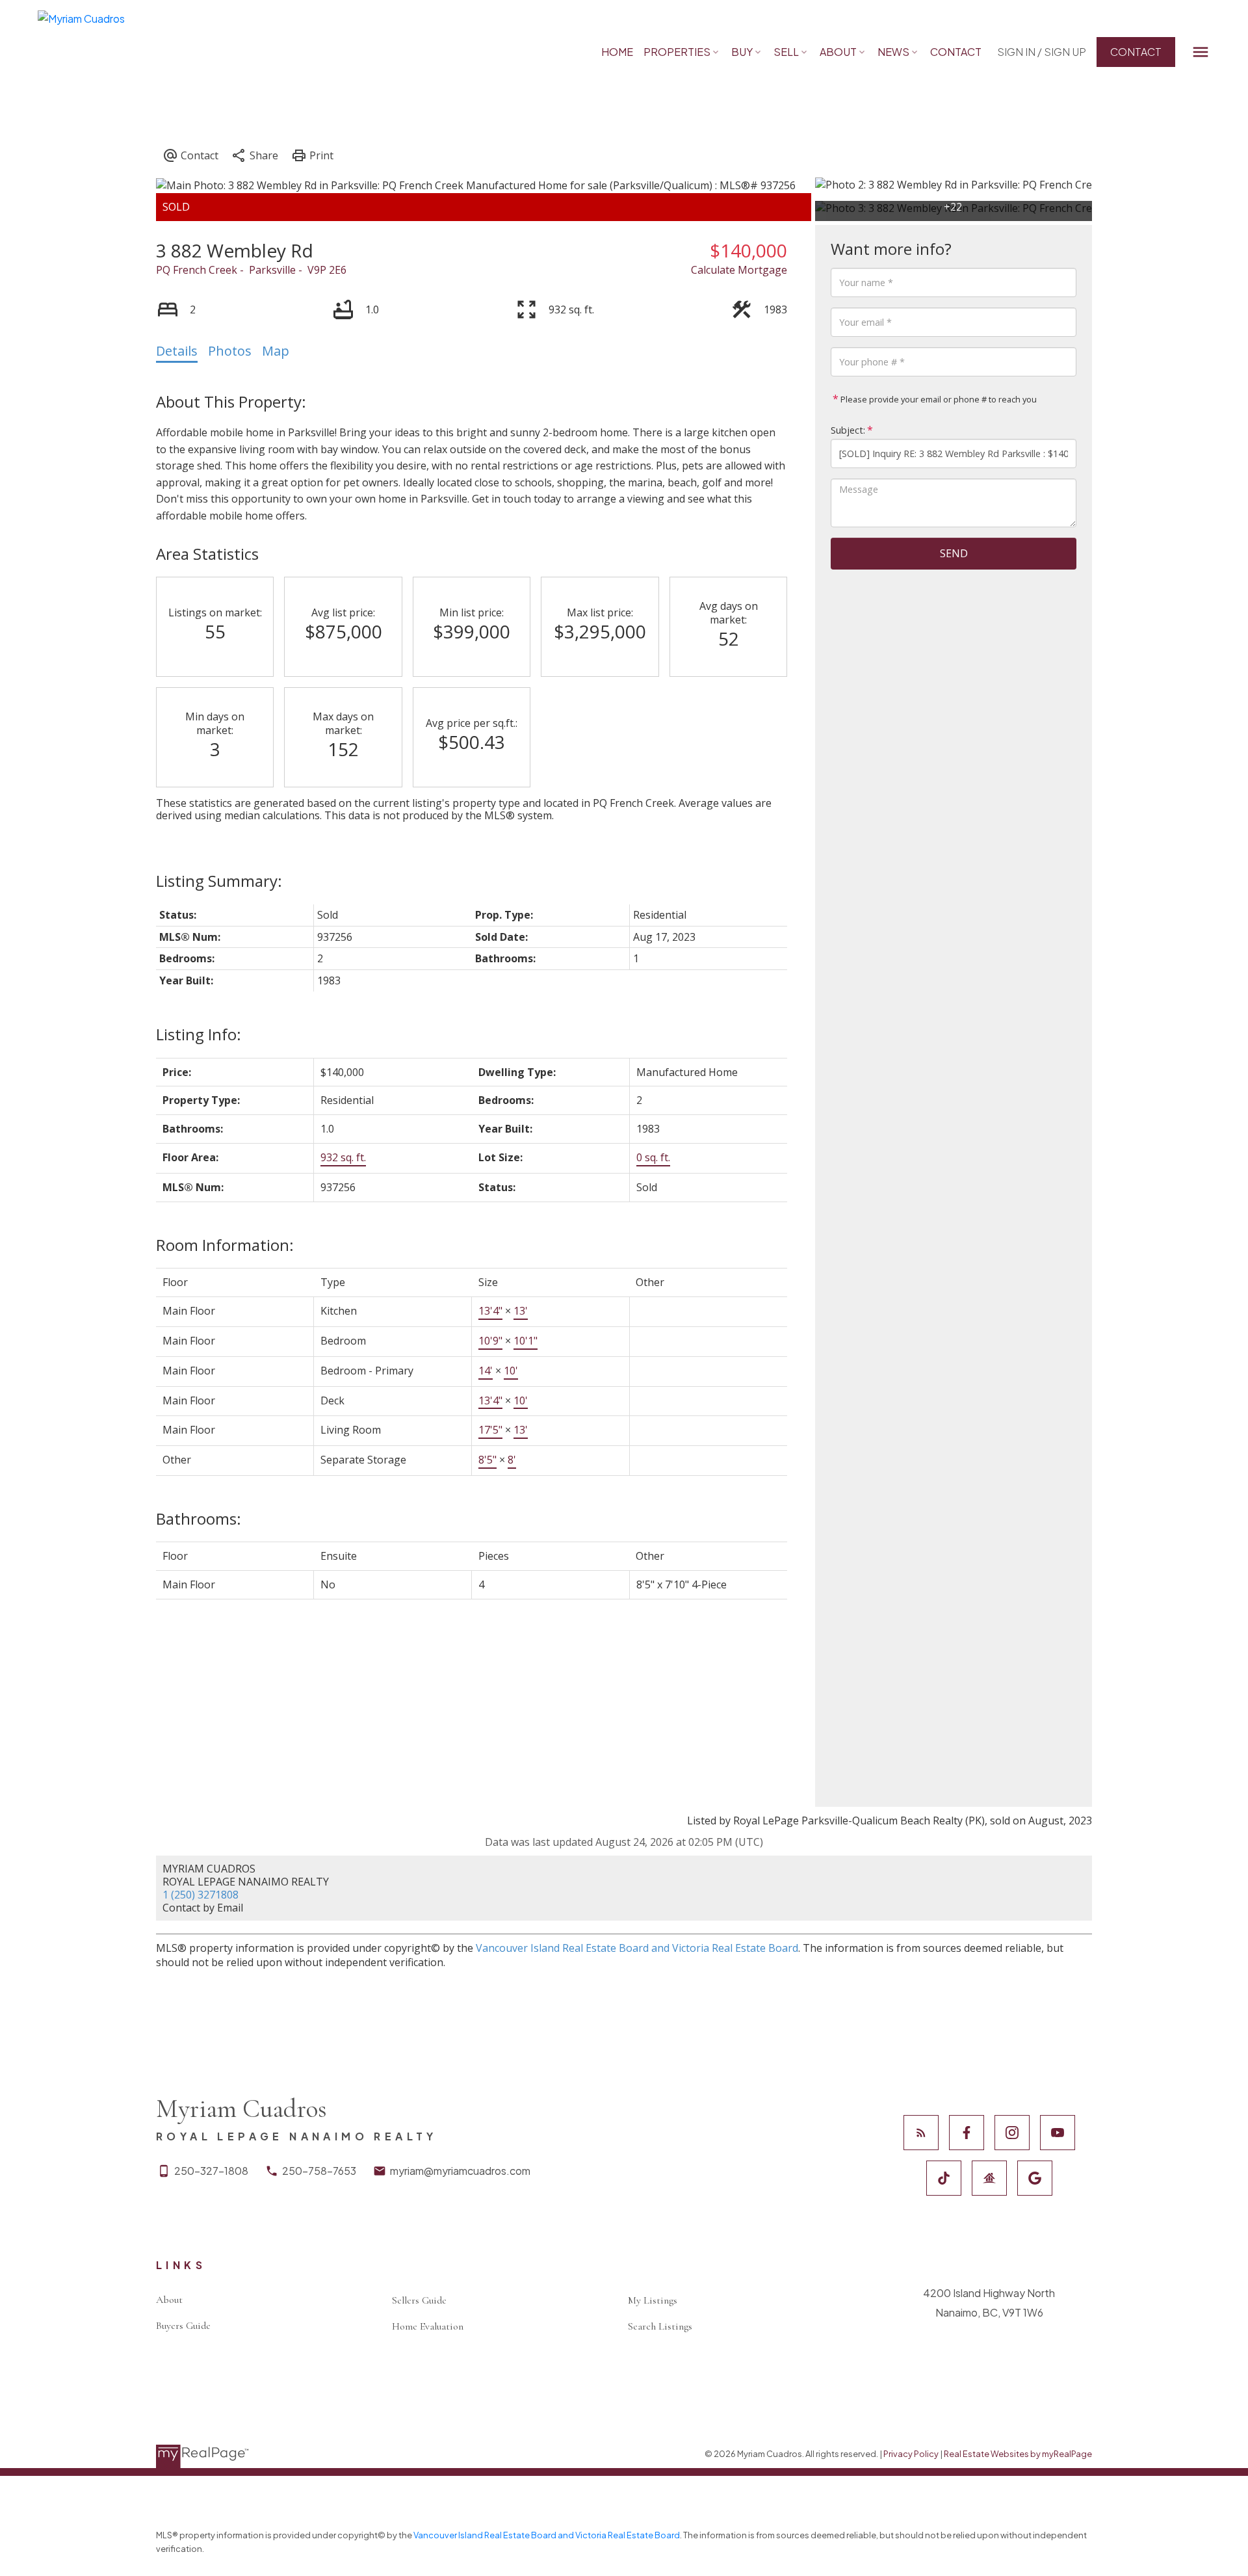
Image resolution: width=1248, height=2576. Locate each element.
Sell (786, 52)
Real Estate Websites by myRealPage (1018, 2454)
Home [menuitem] (617, 52)
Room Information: (225, 1245)
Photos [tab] (230, 351)
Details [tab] (177, 351)
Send (954, 553)
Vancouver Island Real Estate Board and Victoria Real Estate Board (637, 1948)
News (893, 52)
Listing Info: (199, 1034)
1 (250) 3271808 (201, 1895)
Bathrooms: (199, 1518)
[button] (1042, 52)
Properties (677, 52)
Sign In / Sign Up (1042, 52)
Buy (742, 52)
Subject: (848, 430)
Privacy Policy (911, 2454)
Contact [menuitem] (956, 52)
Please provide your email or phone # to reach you (938, 399)
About (838, 52)
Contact (1136, 52)
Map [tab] (276, 351)
